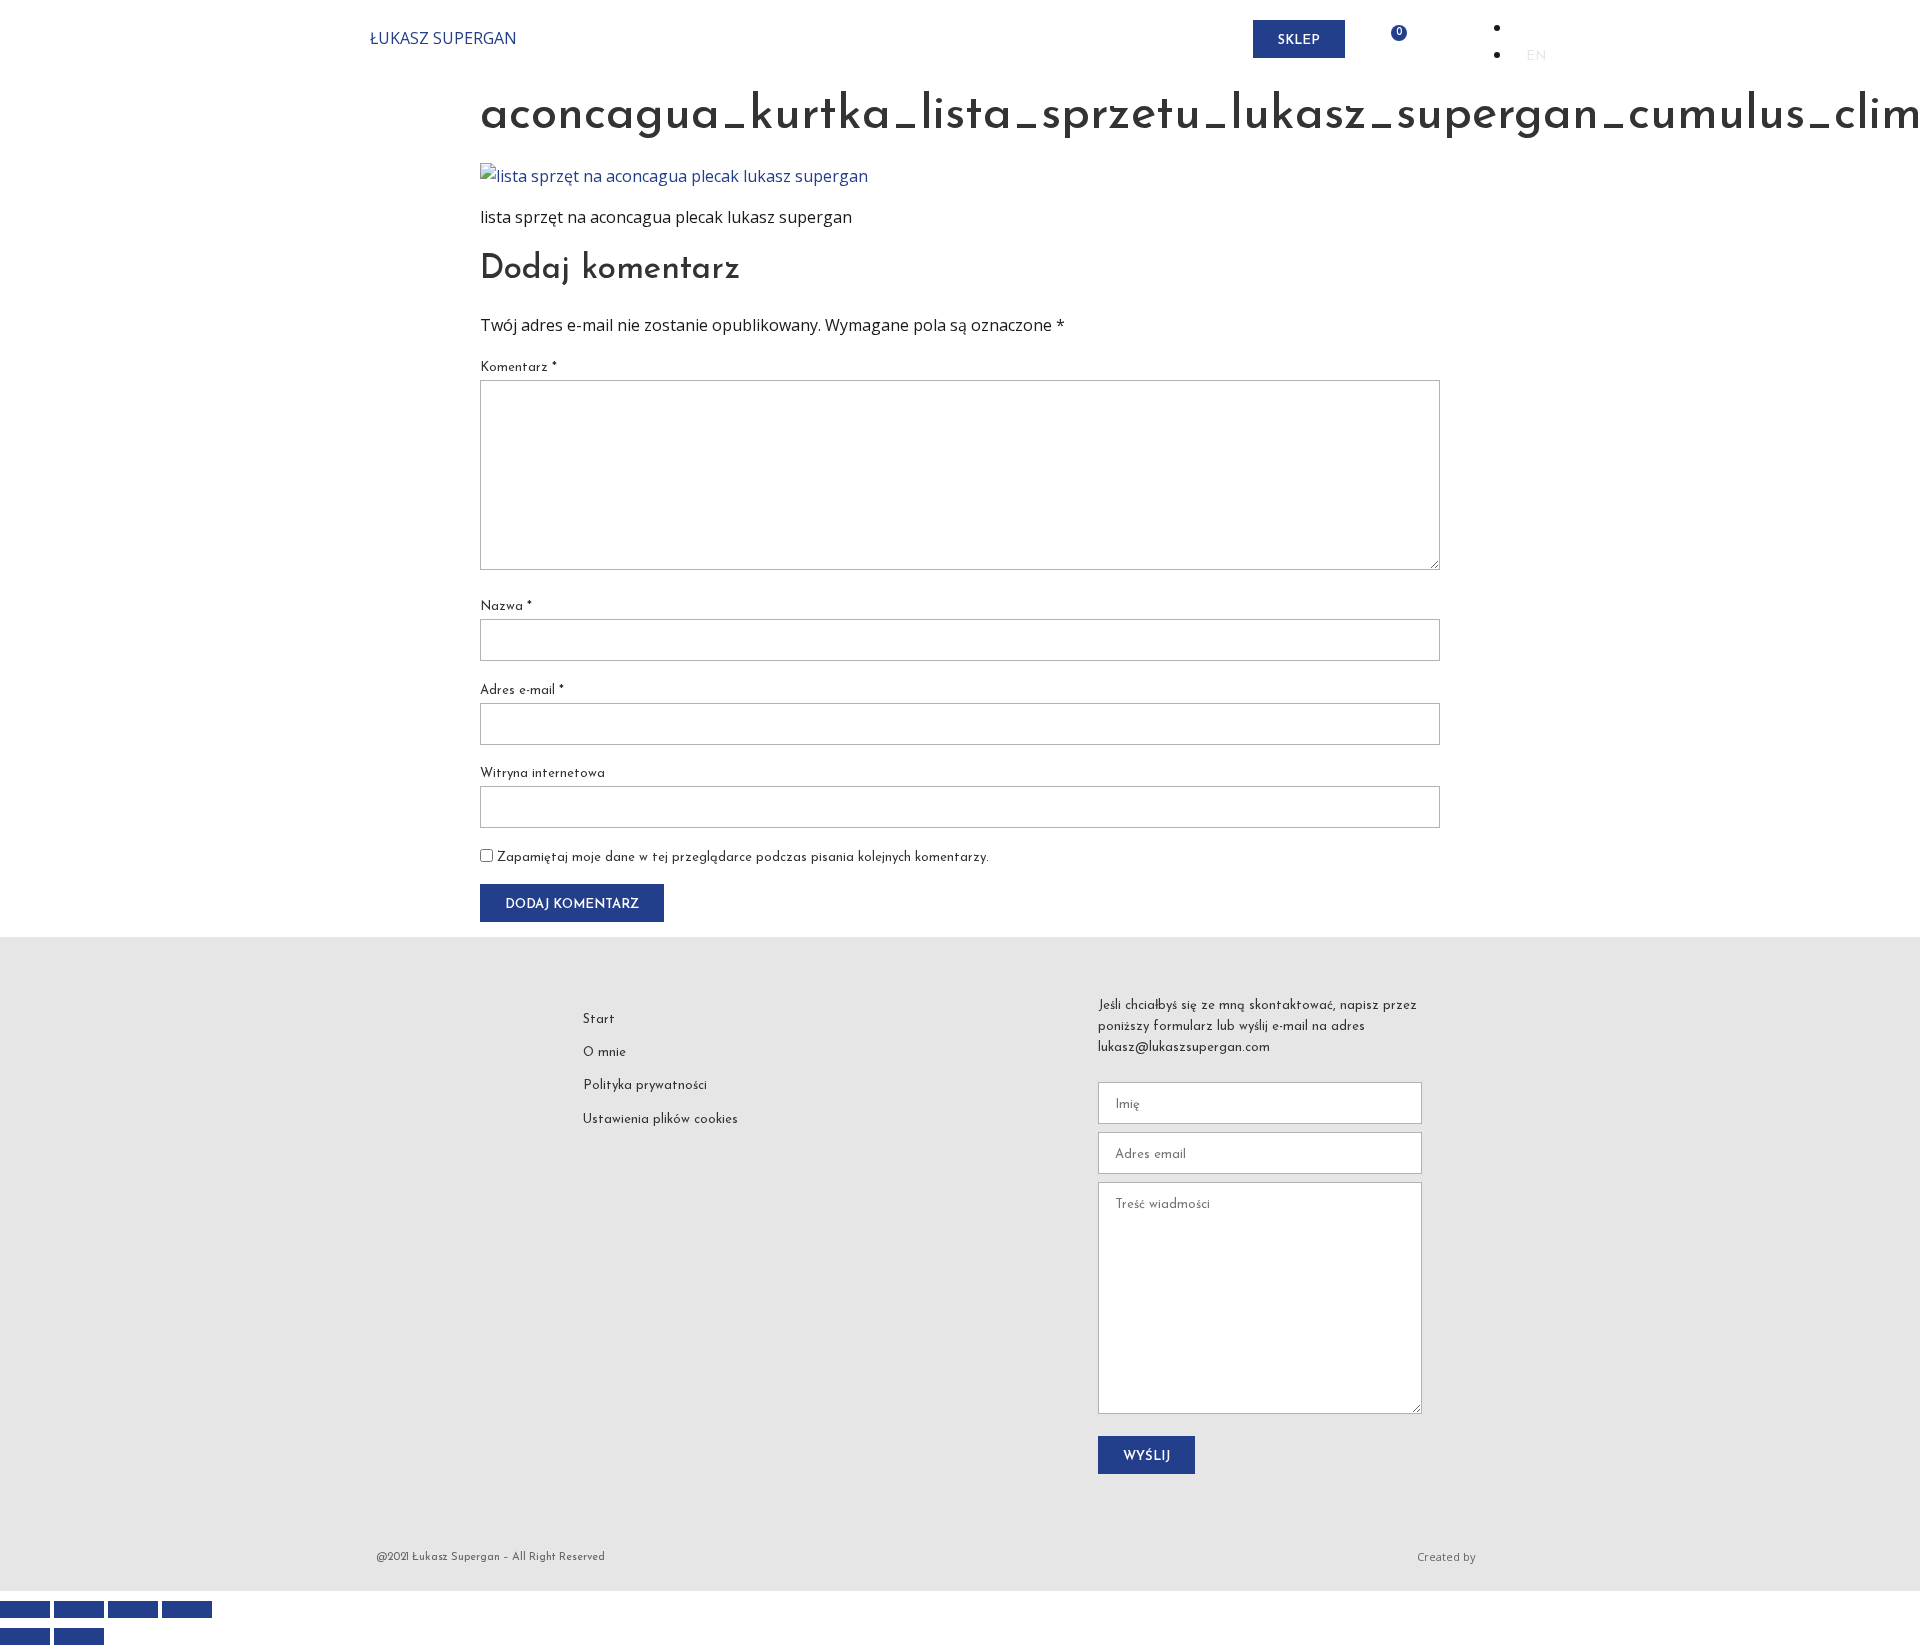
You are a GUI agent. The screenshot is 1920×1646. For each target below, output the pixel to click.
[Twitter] (733, 1150)
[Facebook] (600, 1150)
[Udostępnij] (133, 1609)
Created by (1446, 1556)
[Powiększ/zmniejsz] (25, 1609)
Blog (1093, 39)
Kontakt (1165, 39)
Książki (1028, 39)
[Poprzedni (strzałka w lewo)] (25, 1636)
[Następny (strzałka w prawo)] (79, 1636)
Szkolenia (944, 39)
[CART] (1393, 39)
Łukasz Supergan (443, 38)
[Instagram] (644, 1150)
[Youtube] (689, 1150)
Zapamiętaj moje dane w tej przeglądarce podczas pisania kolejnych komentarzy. (743, 857)
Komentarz (518, 367)
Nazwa (506, 606)
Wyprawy (850, 39)
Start (704, 39)
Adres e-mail (522, 690)
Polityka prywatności (645, 1085)
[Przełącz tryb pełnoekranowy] (79, 1609)
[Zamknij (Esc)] (187, 1609)
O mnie (769, 39)
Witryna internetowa (542, 773)
